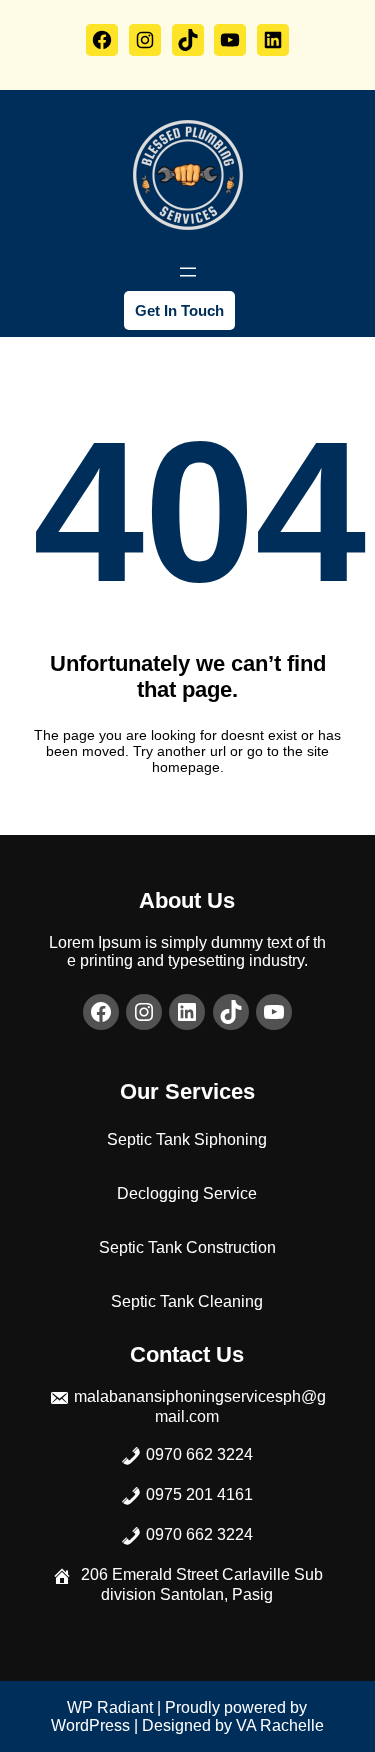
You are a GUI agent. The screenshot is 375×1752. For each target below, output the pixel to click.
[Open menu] (188, 272)
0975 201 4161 (199, 1494)
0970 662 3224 (199, 1454)
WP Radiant (110, 1707)
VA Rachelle (280, 1725)
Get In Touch (179, 310)
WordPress (90, 1725)
